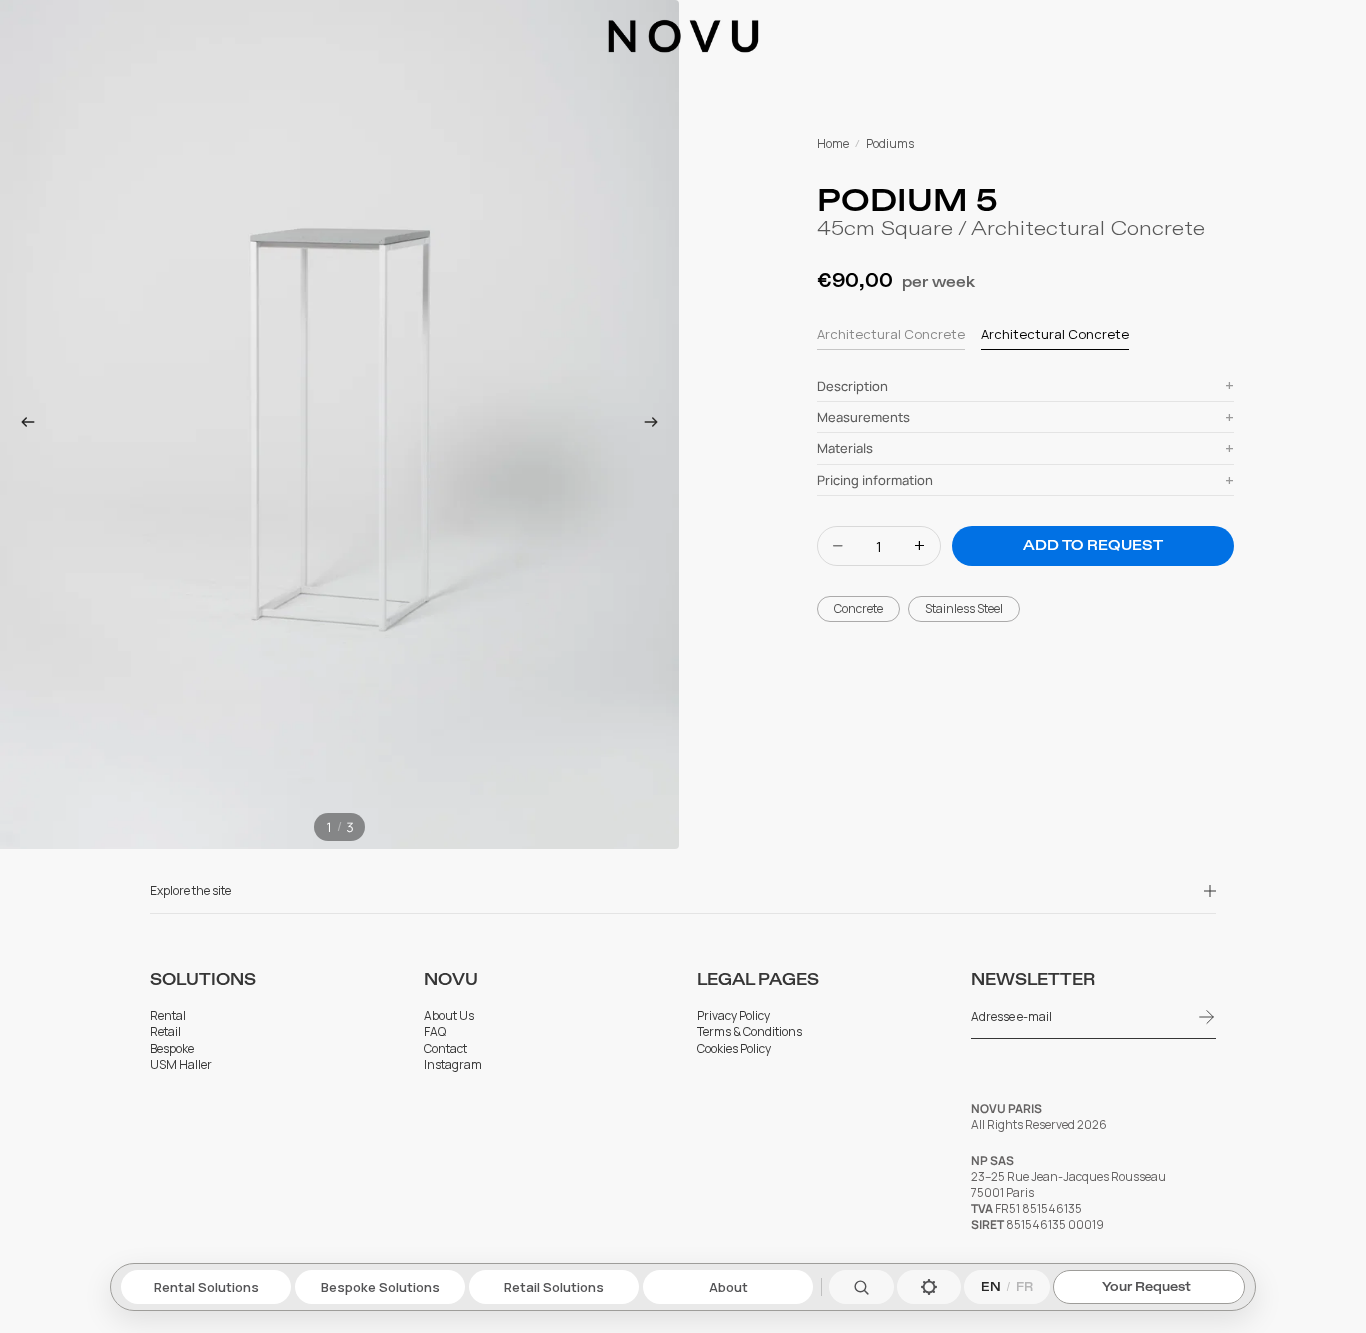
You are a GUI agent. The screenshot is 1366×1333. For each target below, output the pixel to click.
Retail (165, 1032)
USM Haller (181, 1065)
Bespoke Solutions (380, 1287)
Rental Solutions (206, 1287)
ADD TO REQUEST (1093, 545)
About (728, 1287)
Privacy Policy (733, 1016)
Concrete (858, 608)
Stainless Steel (964, 608)
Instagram (453, 1065)
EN (991, 1287)
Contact (445, 1049)
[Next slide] (657, 424)
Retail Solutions (554, 1287)
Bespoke (172, 1049)
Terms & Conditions (749, 1032)
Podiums (890, 144)
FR (1024, 1287)
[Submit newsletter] (1207, 1017)
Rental (168, 1016)
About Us (449, 1016)
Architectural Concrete (891, 334)
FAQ (435, 1032)
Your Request (1146, 1287)
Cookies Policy (734, 1049)
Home (833, 144)
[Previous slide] (22, 424)
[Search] (861, 1287)
